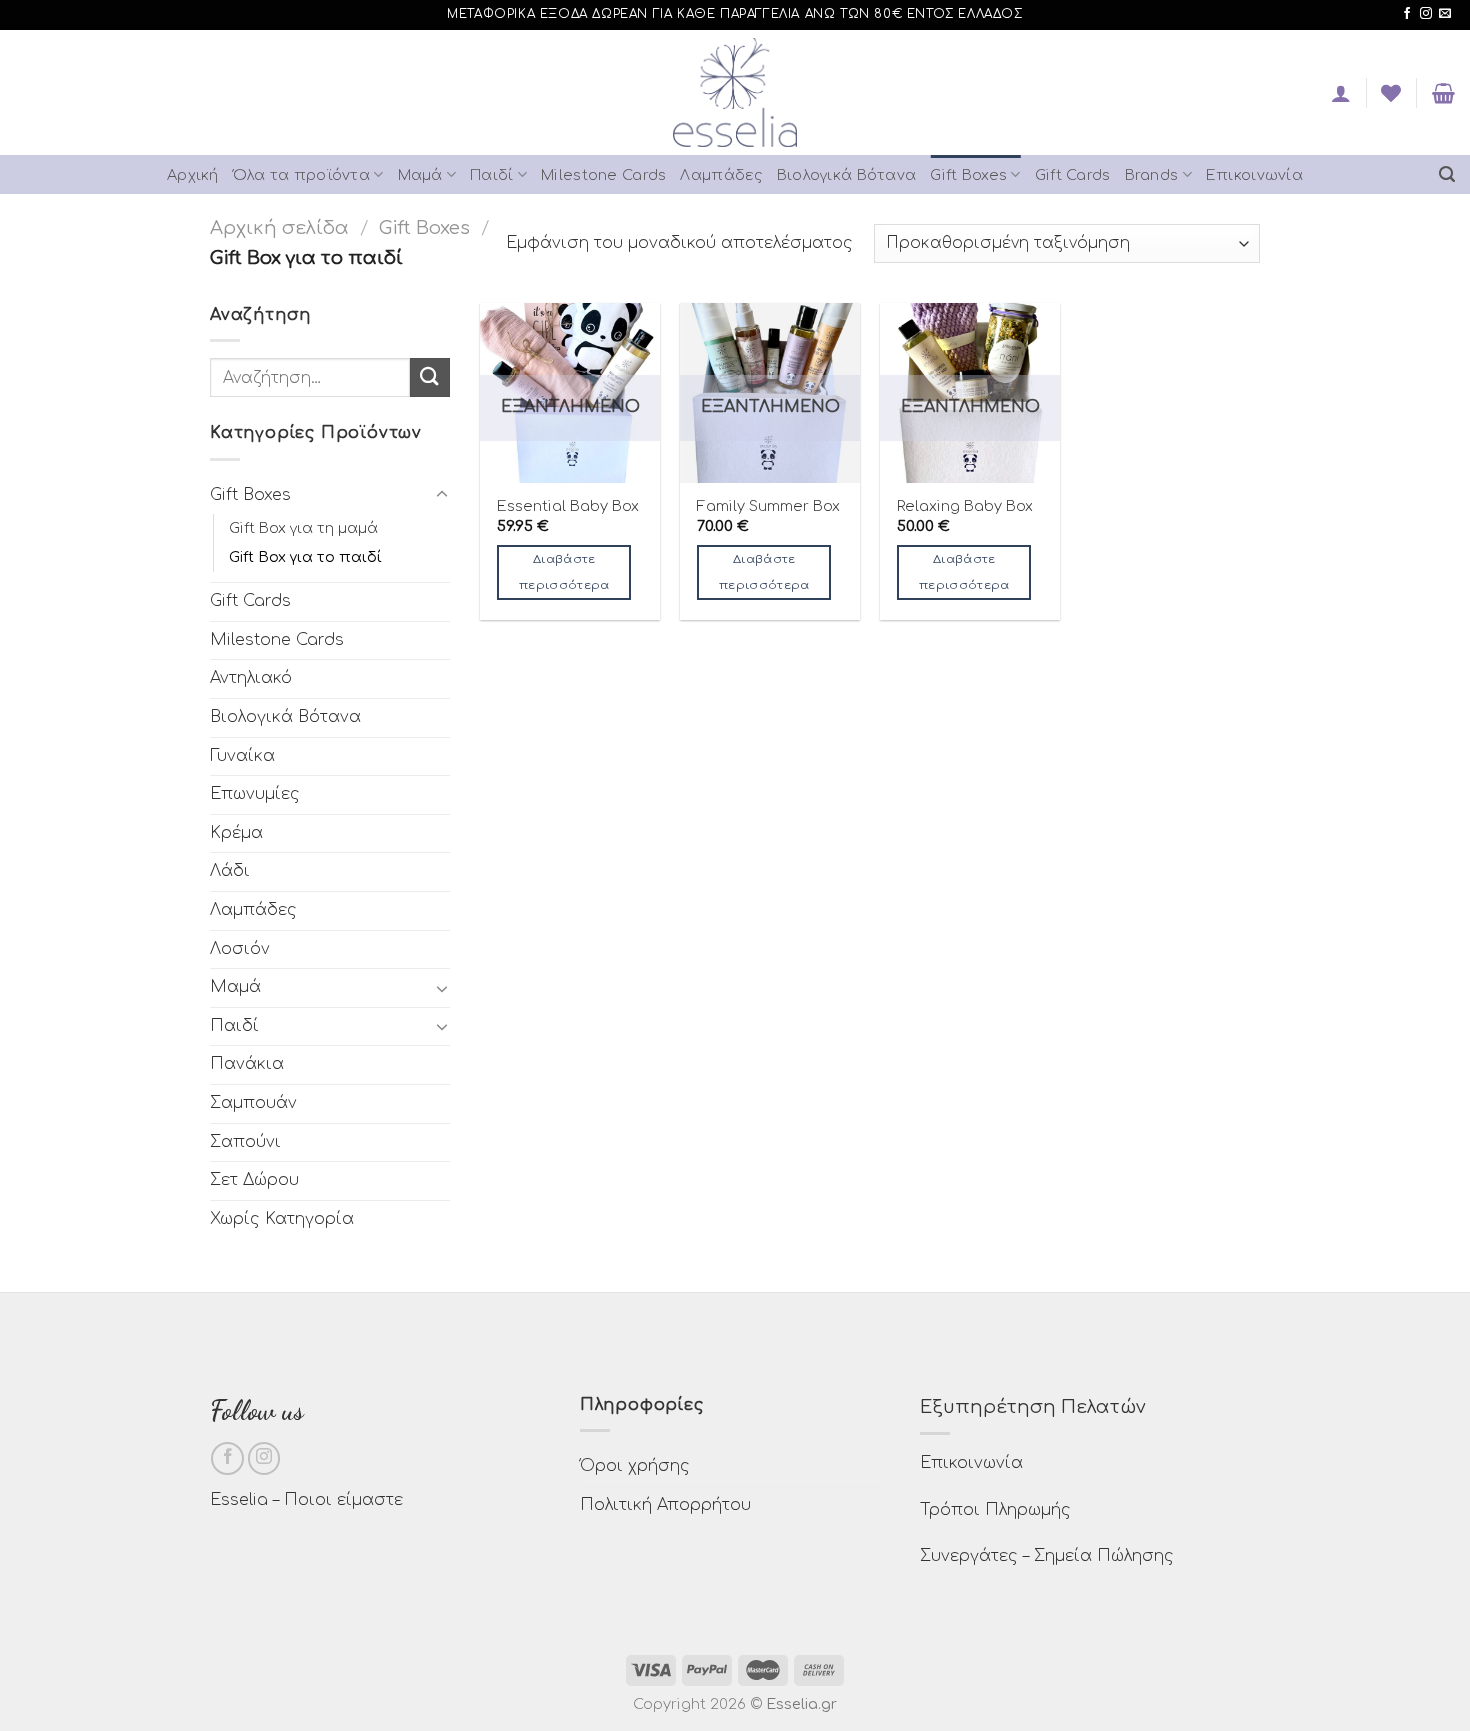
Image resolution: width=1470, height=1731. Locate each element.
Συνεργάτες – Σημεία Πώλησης (1047, 1556)
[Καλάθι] (1443, 93)
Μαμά (420, 175)
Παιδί (491, 175)
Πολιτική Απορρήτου (665, 1505)
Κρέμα (236, 833)
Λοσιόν (240, 949)
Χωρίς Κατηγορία (282, 1219)
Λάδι (230, 871)
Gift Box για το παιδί (305, 557)
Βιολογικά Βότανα (847, 175)
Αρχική (193, 175)
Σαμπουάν (253, 1103)
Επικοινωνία (1254, 175)
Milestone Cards (603, 175)
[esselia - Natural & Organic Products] (735, 92)
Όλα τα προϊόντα (301, 175)
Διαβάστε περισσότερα (564, 572)
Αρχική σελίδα (279, 228)
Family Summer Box (768, 506)
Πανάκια (247, 1064)
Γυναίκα (242, 756)
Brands (1152, 175)
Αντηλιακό (251, 678)
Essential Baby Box (568, 506)
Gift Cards (1073, 175)
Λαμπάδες (721, 175)
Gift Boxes (968, 175)
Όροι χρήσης (635, 1466)
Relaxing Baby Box (965, 506)
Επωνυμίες (255, 794)
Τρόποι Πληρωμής (995, 1510)
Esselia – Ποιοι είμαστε (306, 1500)
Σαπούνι (245, 1142)
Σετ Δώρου (254, 1180)
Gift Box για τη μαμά (303, 528)
